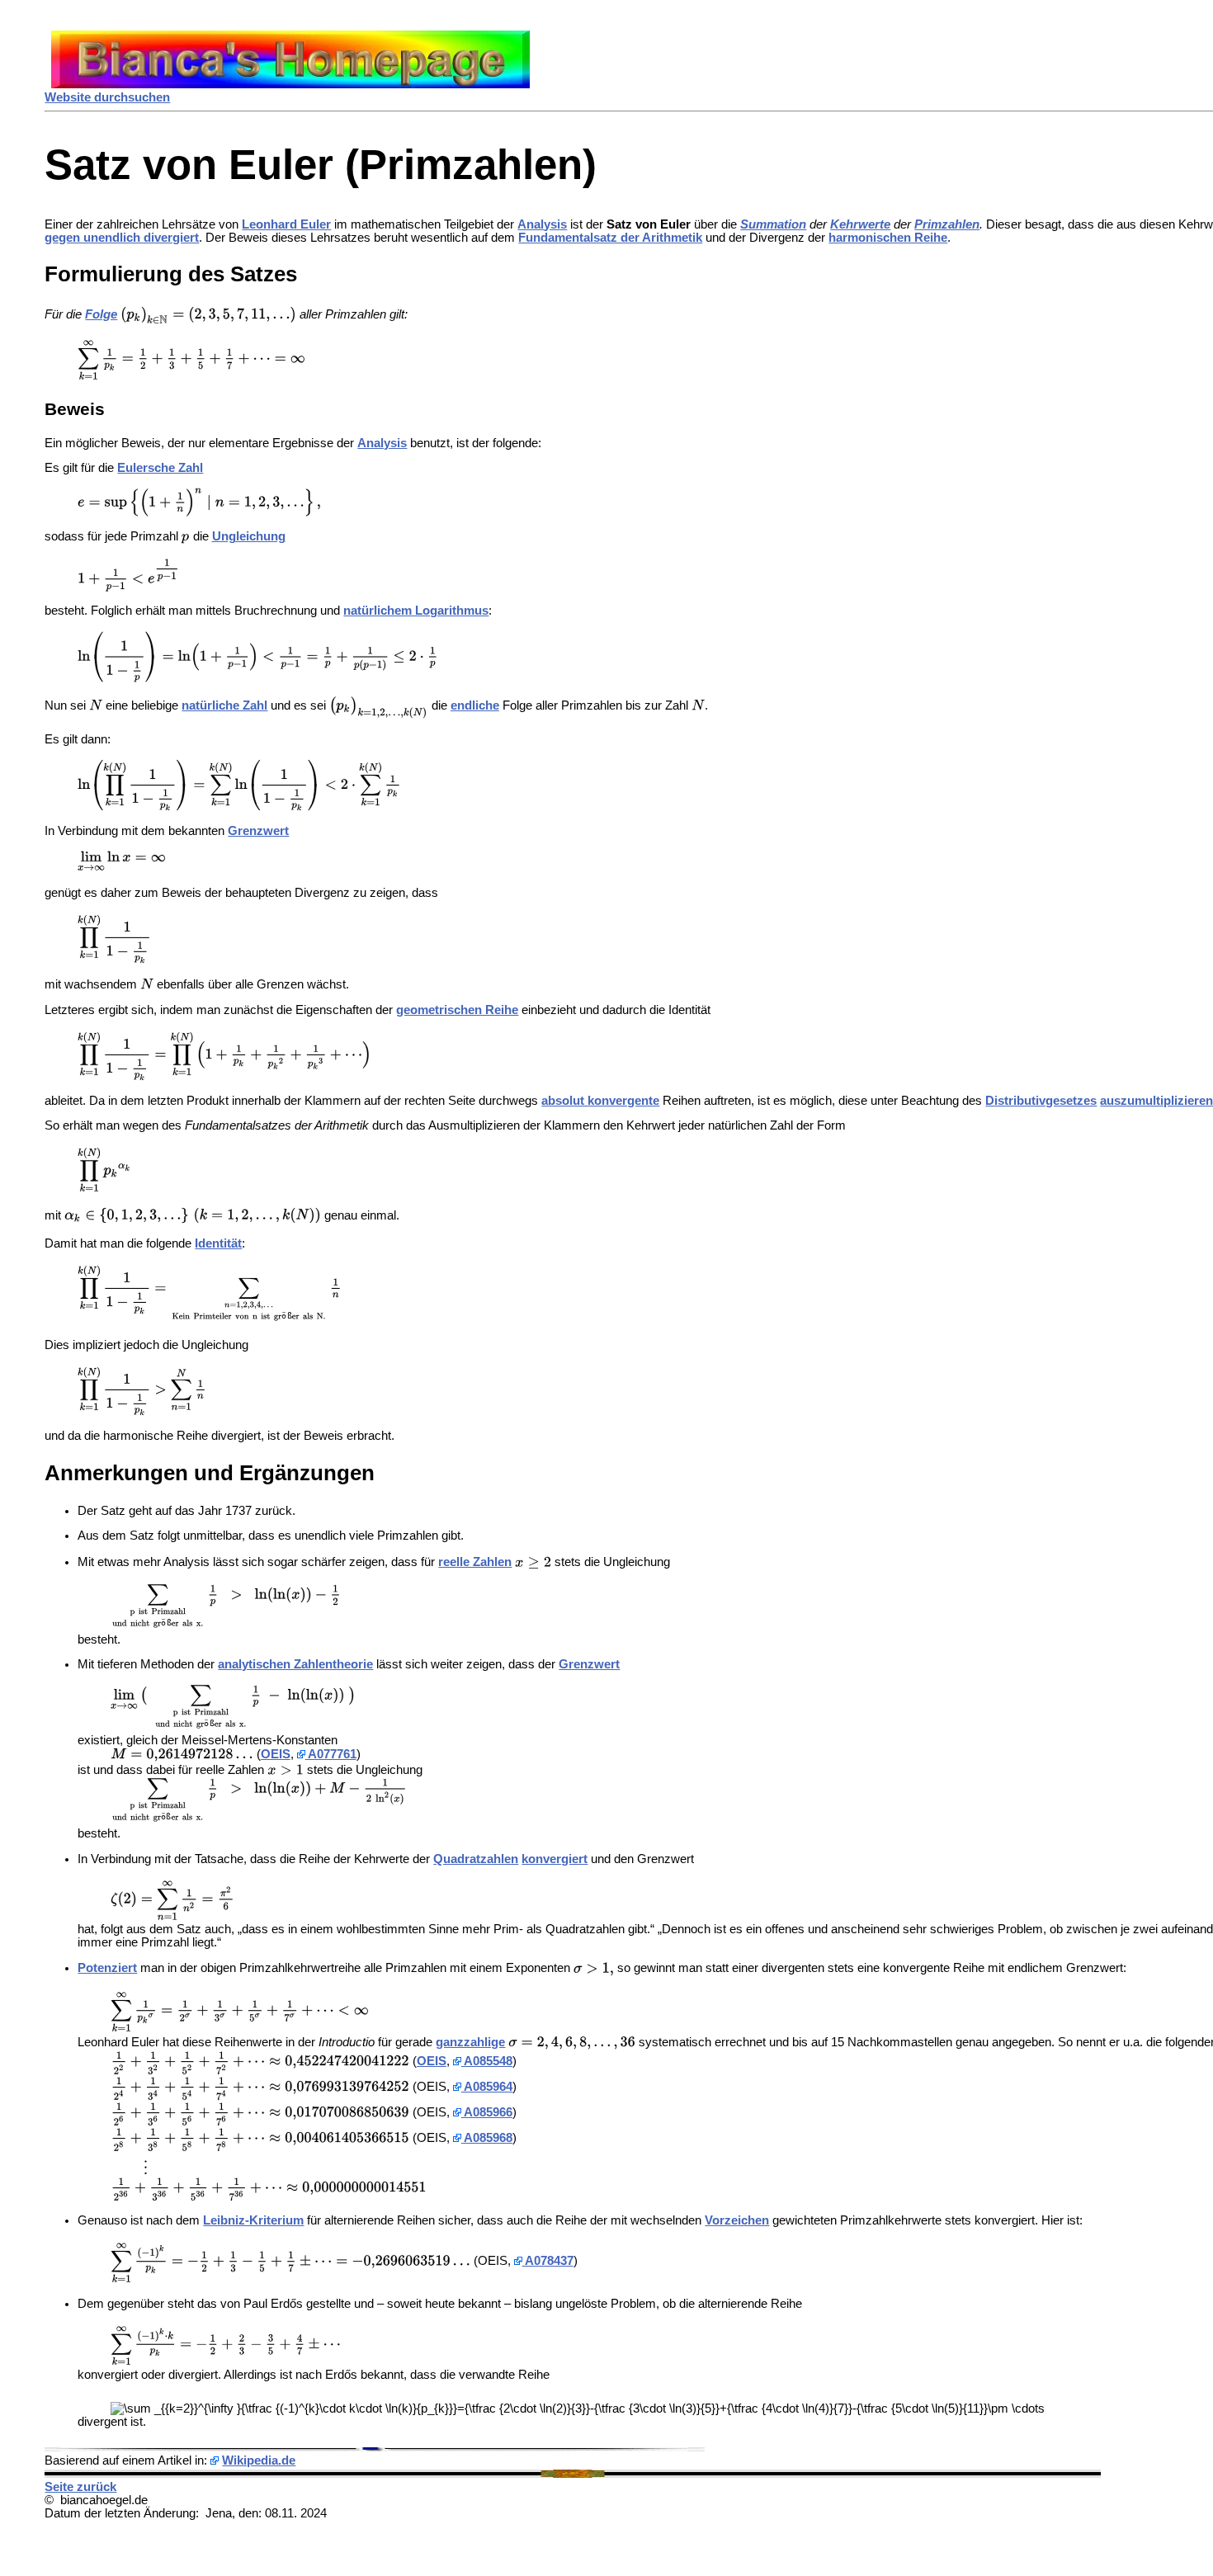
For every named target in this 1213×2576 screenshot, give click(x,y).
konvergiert (555, 1859)
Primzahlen (947, 224)
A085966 (487, 2112)
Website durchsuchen (107, 97)
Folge (101, 314)
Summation (773, 224)
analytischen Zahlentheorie (295, 1664)
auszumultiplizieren (1156, 1101)
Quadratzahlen (476, 1859)
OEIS (276, 1754)
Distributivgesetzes (1041, 1101)
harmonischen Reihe (888, 238)
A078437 (548, 2261)
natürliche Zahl (224, 705)
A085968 (487, 2138)
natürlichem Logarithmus (416, 611)
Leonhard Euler (286, 224)
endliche (475, 705)
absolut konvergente (600, 1101)
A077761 (331, 1754)
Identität (218, 1243)
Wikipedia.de (259, 2460)
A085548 (487, 2061)
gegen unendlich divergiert (122, 238)
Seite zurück (80, 2487)
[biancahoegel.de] (290, 84)
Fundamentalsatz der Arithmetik (610, 238)
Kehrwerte (860, 224)
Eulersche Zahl (160, 468)
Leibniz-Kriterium (253, 2220)
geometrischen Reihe (457, 1010)
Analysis (542, 224)
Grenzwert (258, 831)
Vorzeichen (737, 2220)
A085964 (487, 2087)
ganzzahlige (470, 2042)
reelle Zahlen (475, 1562)
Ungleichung (249, 536)
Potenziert (107, 1968)
